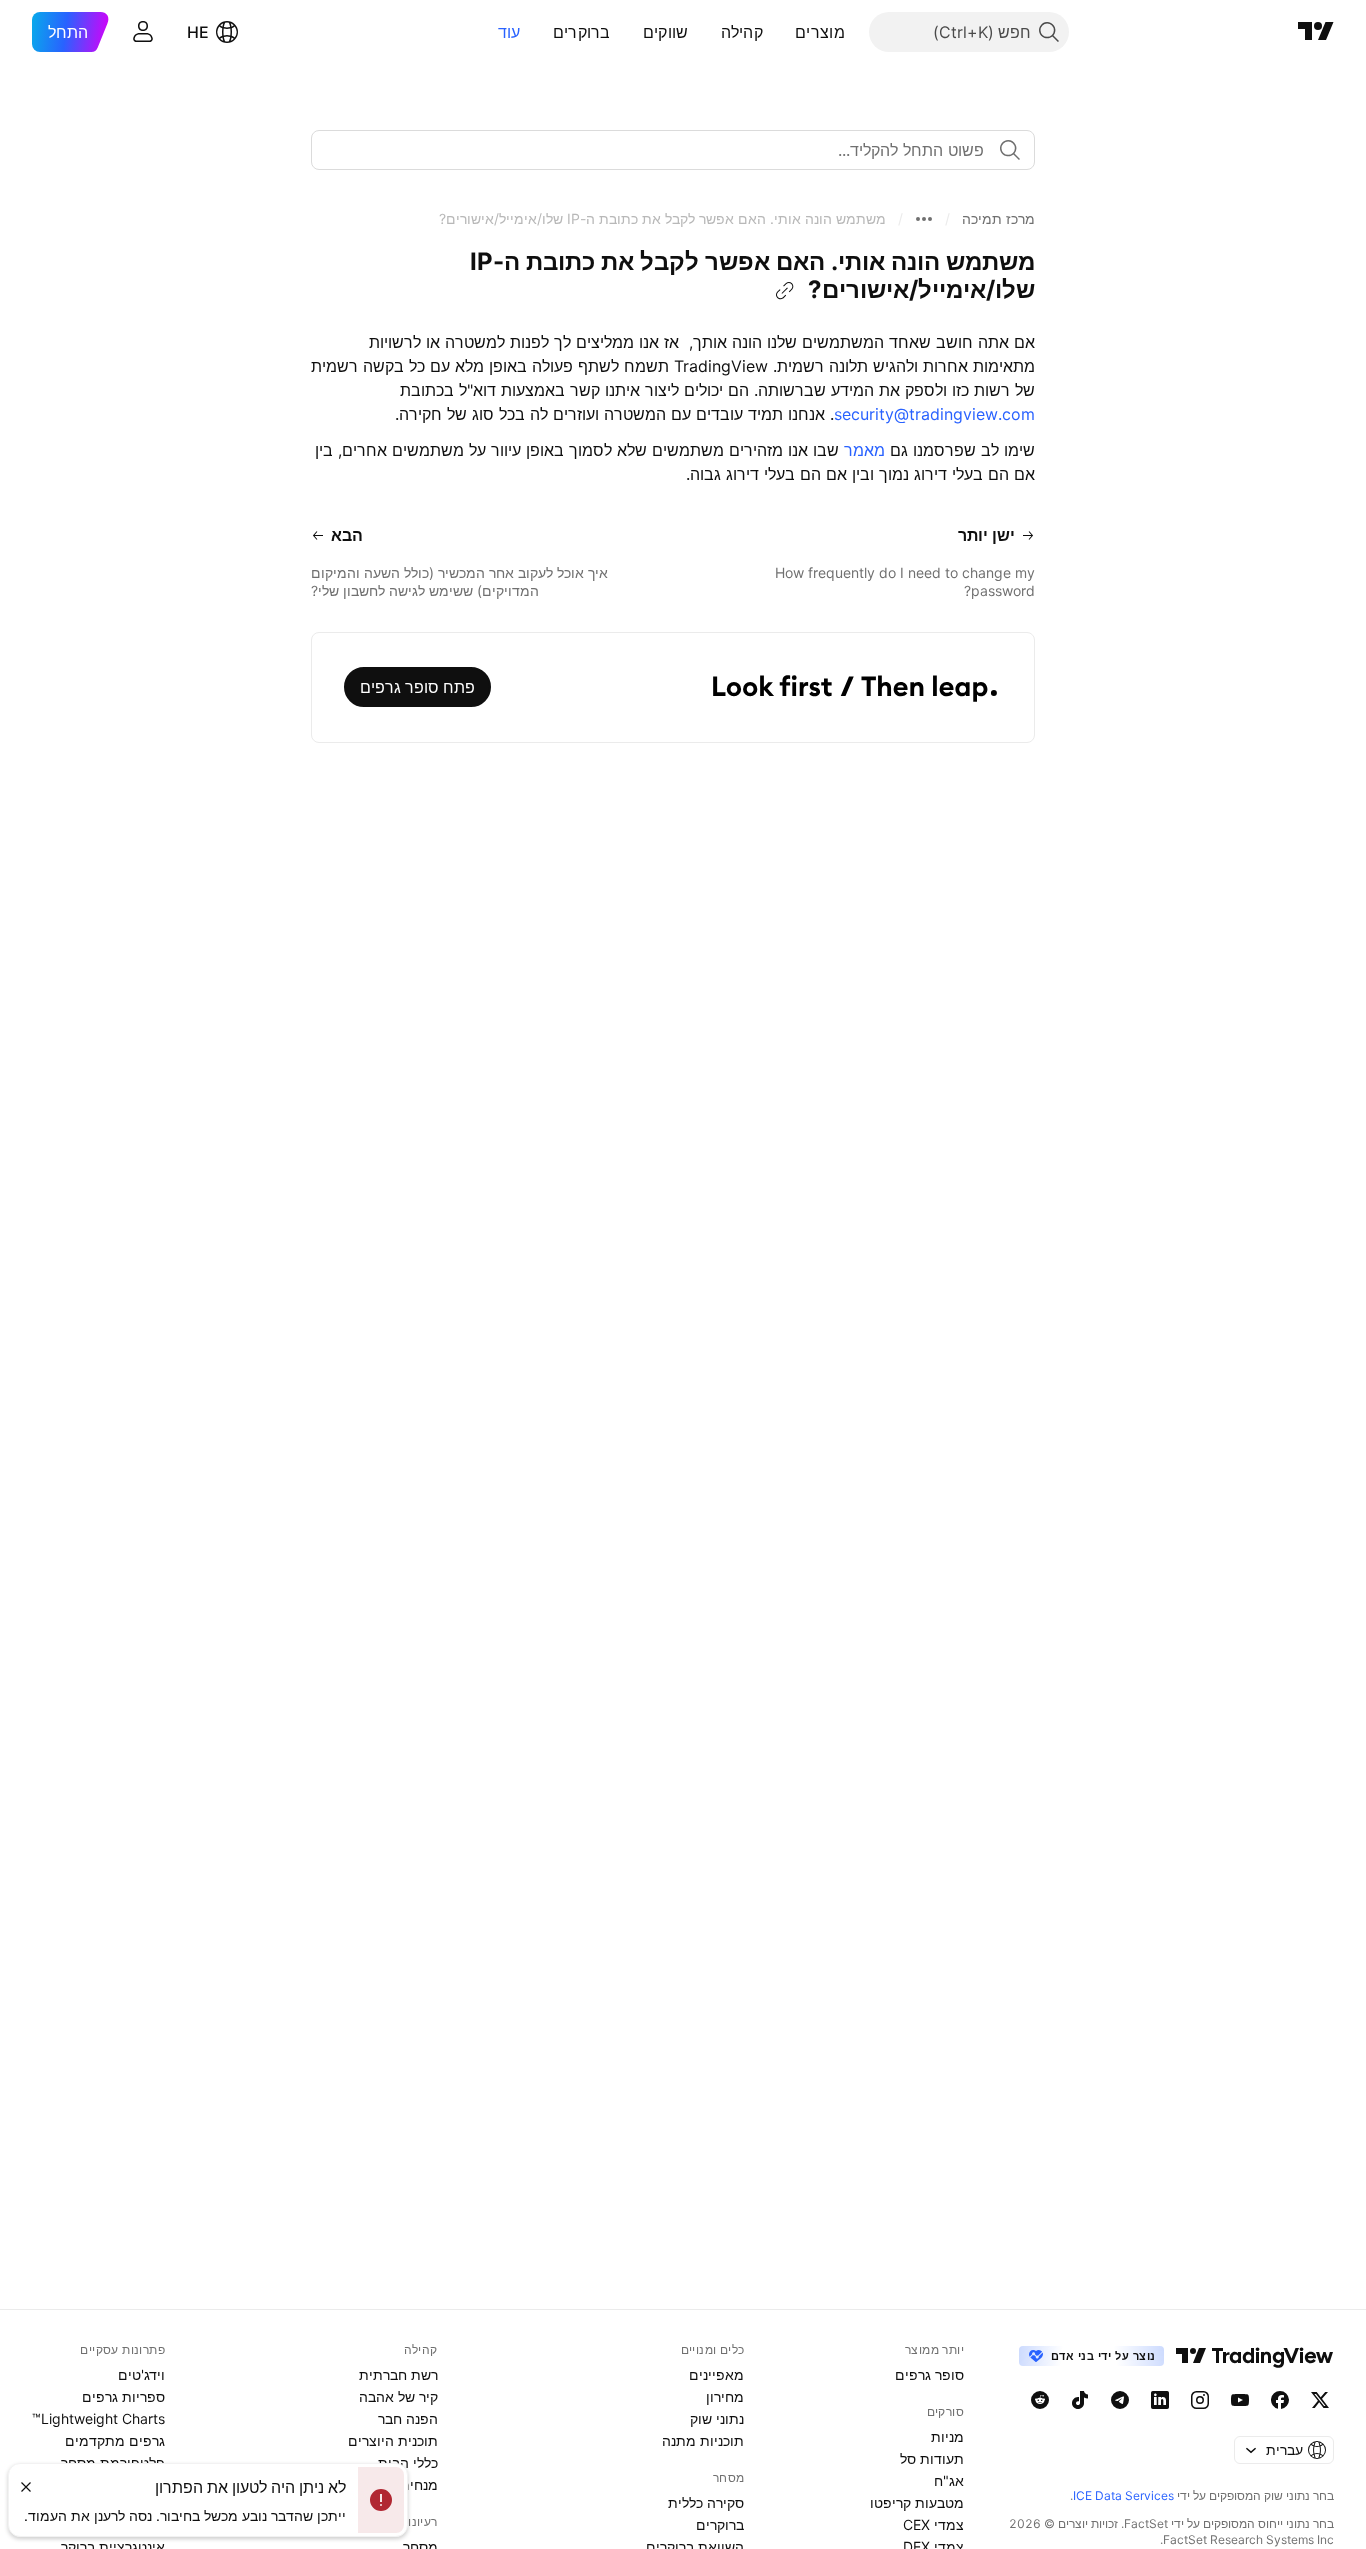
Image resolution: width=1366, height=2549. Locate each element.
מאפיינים (716, 2374)
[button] (780, 32)
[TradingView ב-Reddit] (1040, 2400)
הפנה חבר (408, 2418)
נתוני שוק (717, 2418)
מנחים (419, 2484)
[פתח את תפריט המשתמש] (143, 32)
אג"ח (949, 2480)
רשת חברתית (398, 2374)
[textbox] (665, 150)
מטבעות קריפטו (917, 2502)
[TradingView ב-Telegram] (1120, 2400)
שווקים (666, 32)
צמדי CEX (933, 2524)
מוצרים (820, 32)
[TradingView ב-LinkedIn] (1160, 2400)
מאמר (864, 450)
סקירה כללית (706, 2502)
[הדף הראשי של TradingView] (1316, 32)
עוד (509, 32)
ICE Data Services (1123, 2495)
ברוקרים (582, 32)
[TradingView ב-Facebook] (1280, 2400)
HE (198, 32)
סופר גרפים (929, 2374)
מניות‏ (947, 2436)
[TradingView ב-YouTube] (1240, 2400)
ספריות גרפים (123, 2396)
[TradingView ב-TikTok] (1080, 2400)
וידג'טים (141, 2374)
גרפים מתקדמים (115, 2440)
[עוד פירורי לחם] (924, 219)
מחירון (725, 2396)
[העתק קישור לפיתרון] (785, 291)
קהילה (742, 32)
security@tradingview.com (934, 414)
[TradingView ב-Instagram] (1200, 2400)
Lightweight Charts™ (98, 2418)
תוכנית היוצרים (393, 2440)
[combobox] (673, 150)
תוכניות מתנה (703, 2440)
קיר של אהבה (398, 2396)
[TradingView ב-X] (1320, 2400)
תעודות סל (932, 2458)
